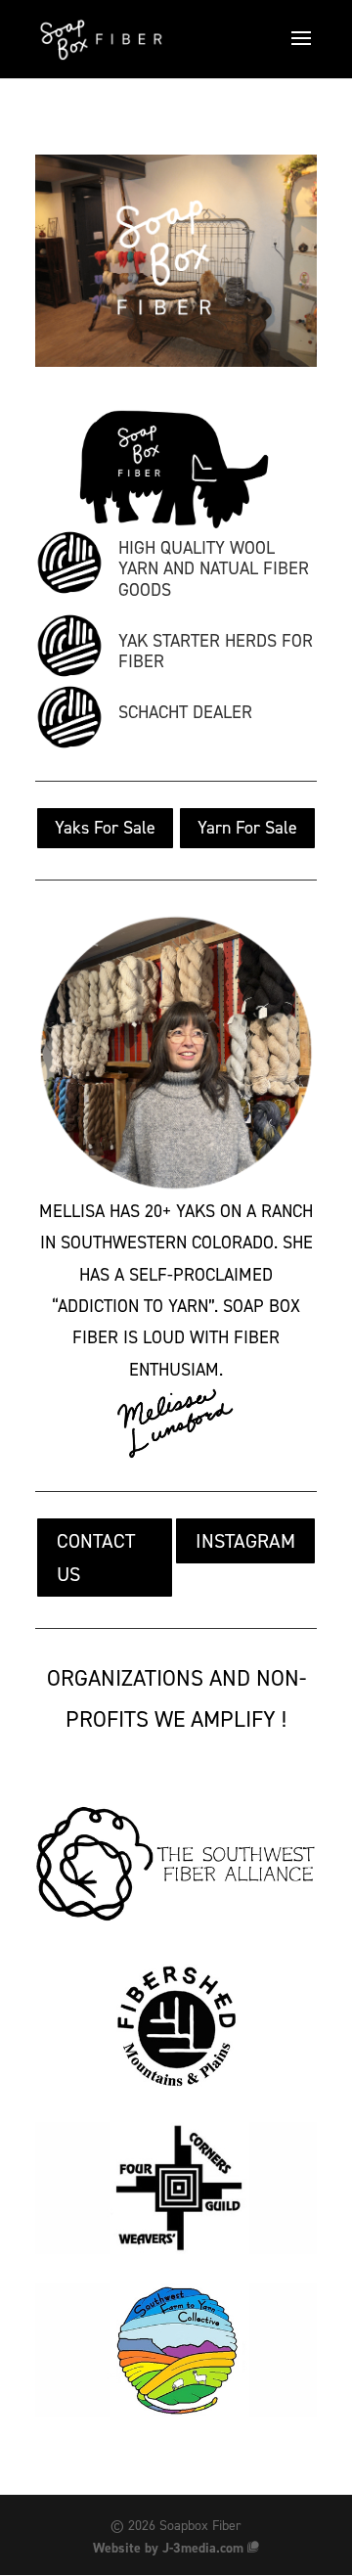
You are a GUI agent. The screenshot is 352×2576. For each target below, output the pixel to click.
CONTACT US (96, 1558)
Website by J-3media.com (168, 2548)
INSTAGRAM (245, 1541)
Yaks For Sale (105, 828)
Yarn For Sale (247, 828)
